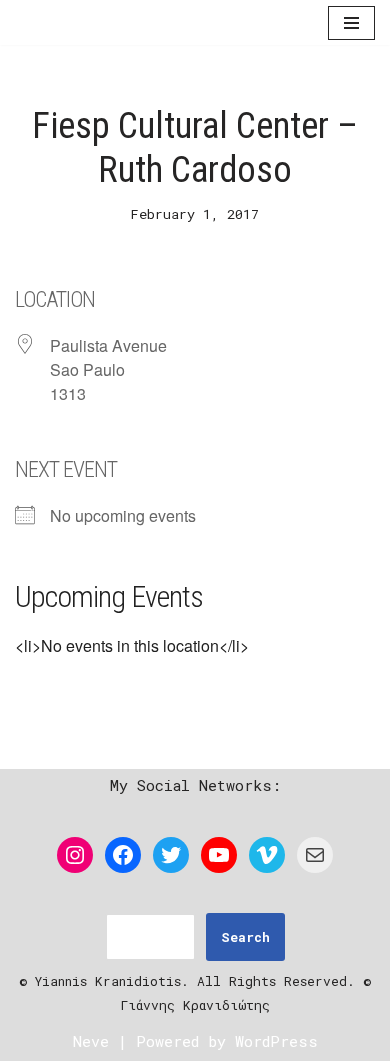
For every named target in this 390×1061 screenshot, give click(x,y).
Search (245, 937)
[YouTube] (219, 855)
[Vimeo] (267, 855)
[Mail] (315, 855)
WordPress (276, 1041)
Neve (91, 1041)
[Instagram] (75, 855)
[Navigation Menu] (351, 24)
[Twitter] (171, 855)
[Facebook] (123, 855)
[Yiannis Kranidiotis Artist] (75, 24)
